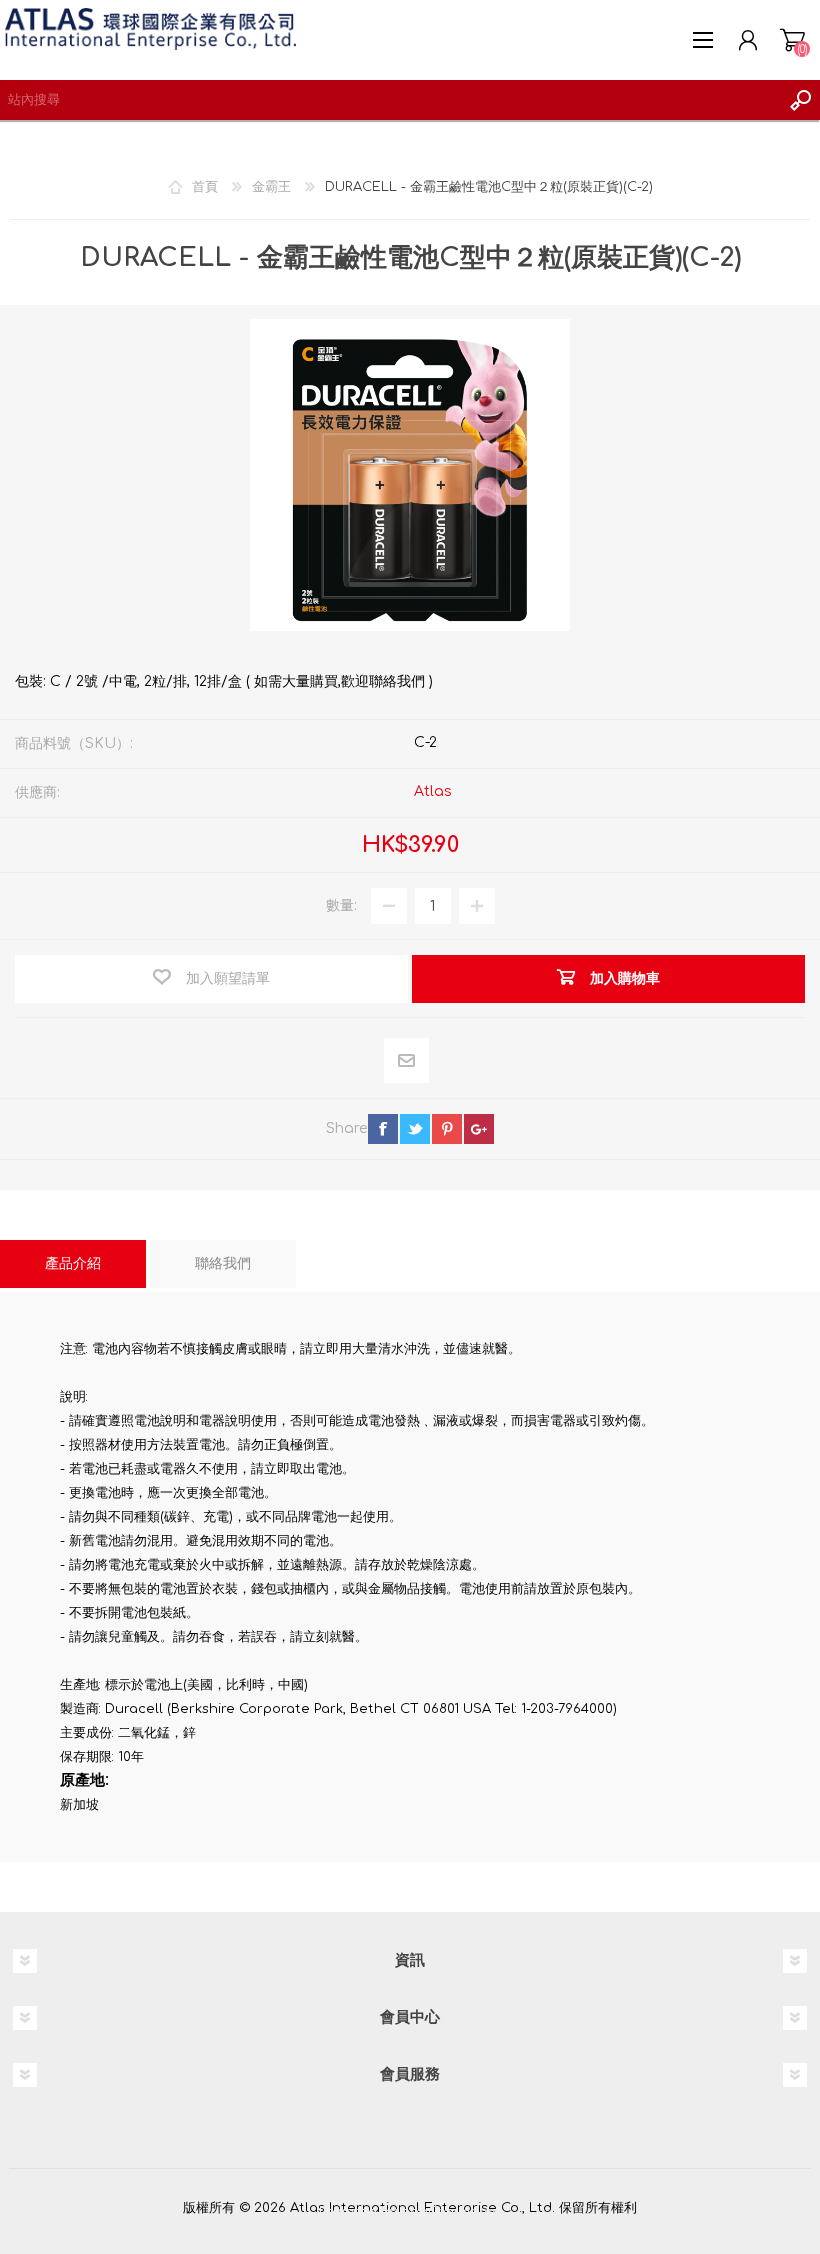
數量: (341, 905)
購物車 (792, 40)
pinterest (447, 1129)
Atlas (433, 791)
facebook (383, 1129)
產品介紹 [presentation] (73, 1263)
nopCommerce (451, 2212)
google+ (479, 1129)
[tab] (73, 1264)
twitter (415, 1129)
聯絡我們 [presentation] (223, 1263)
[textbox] (390, 100)
